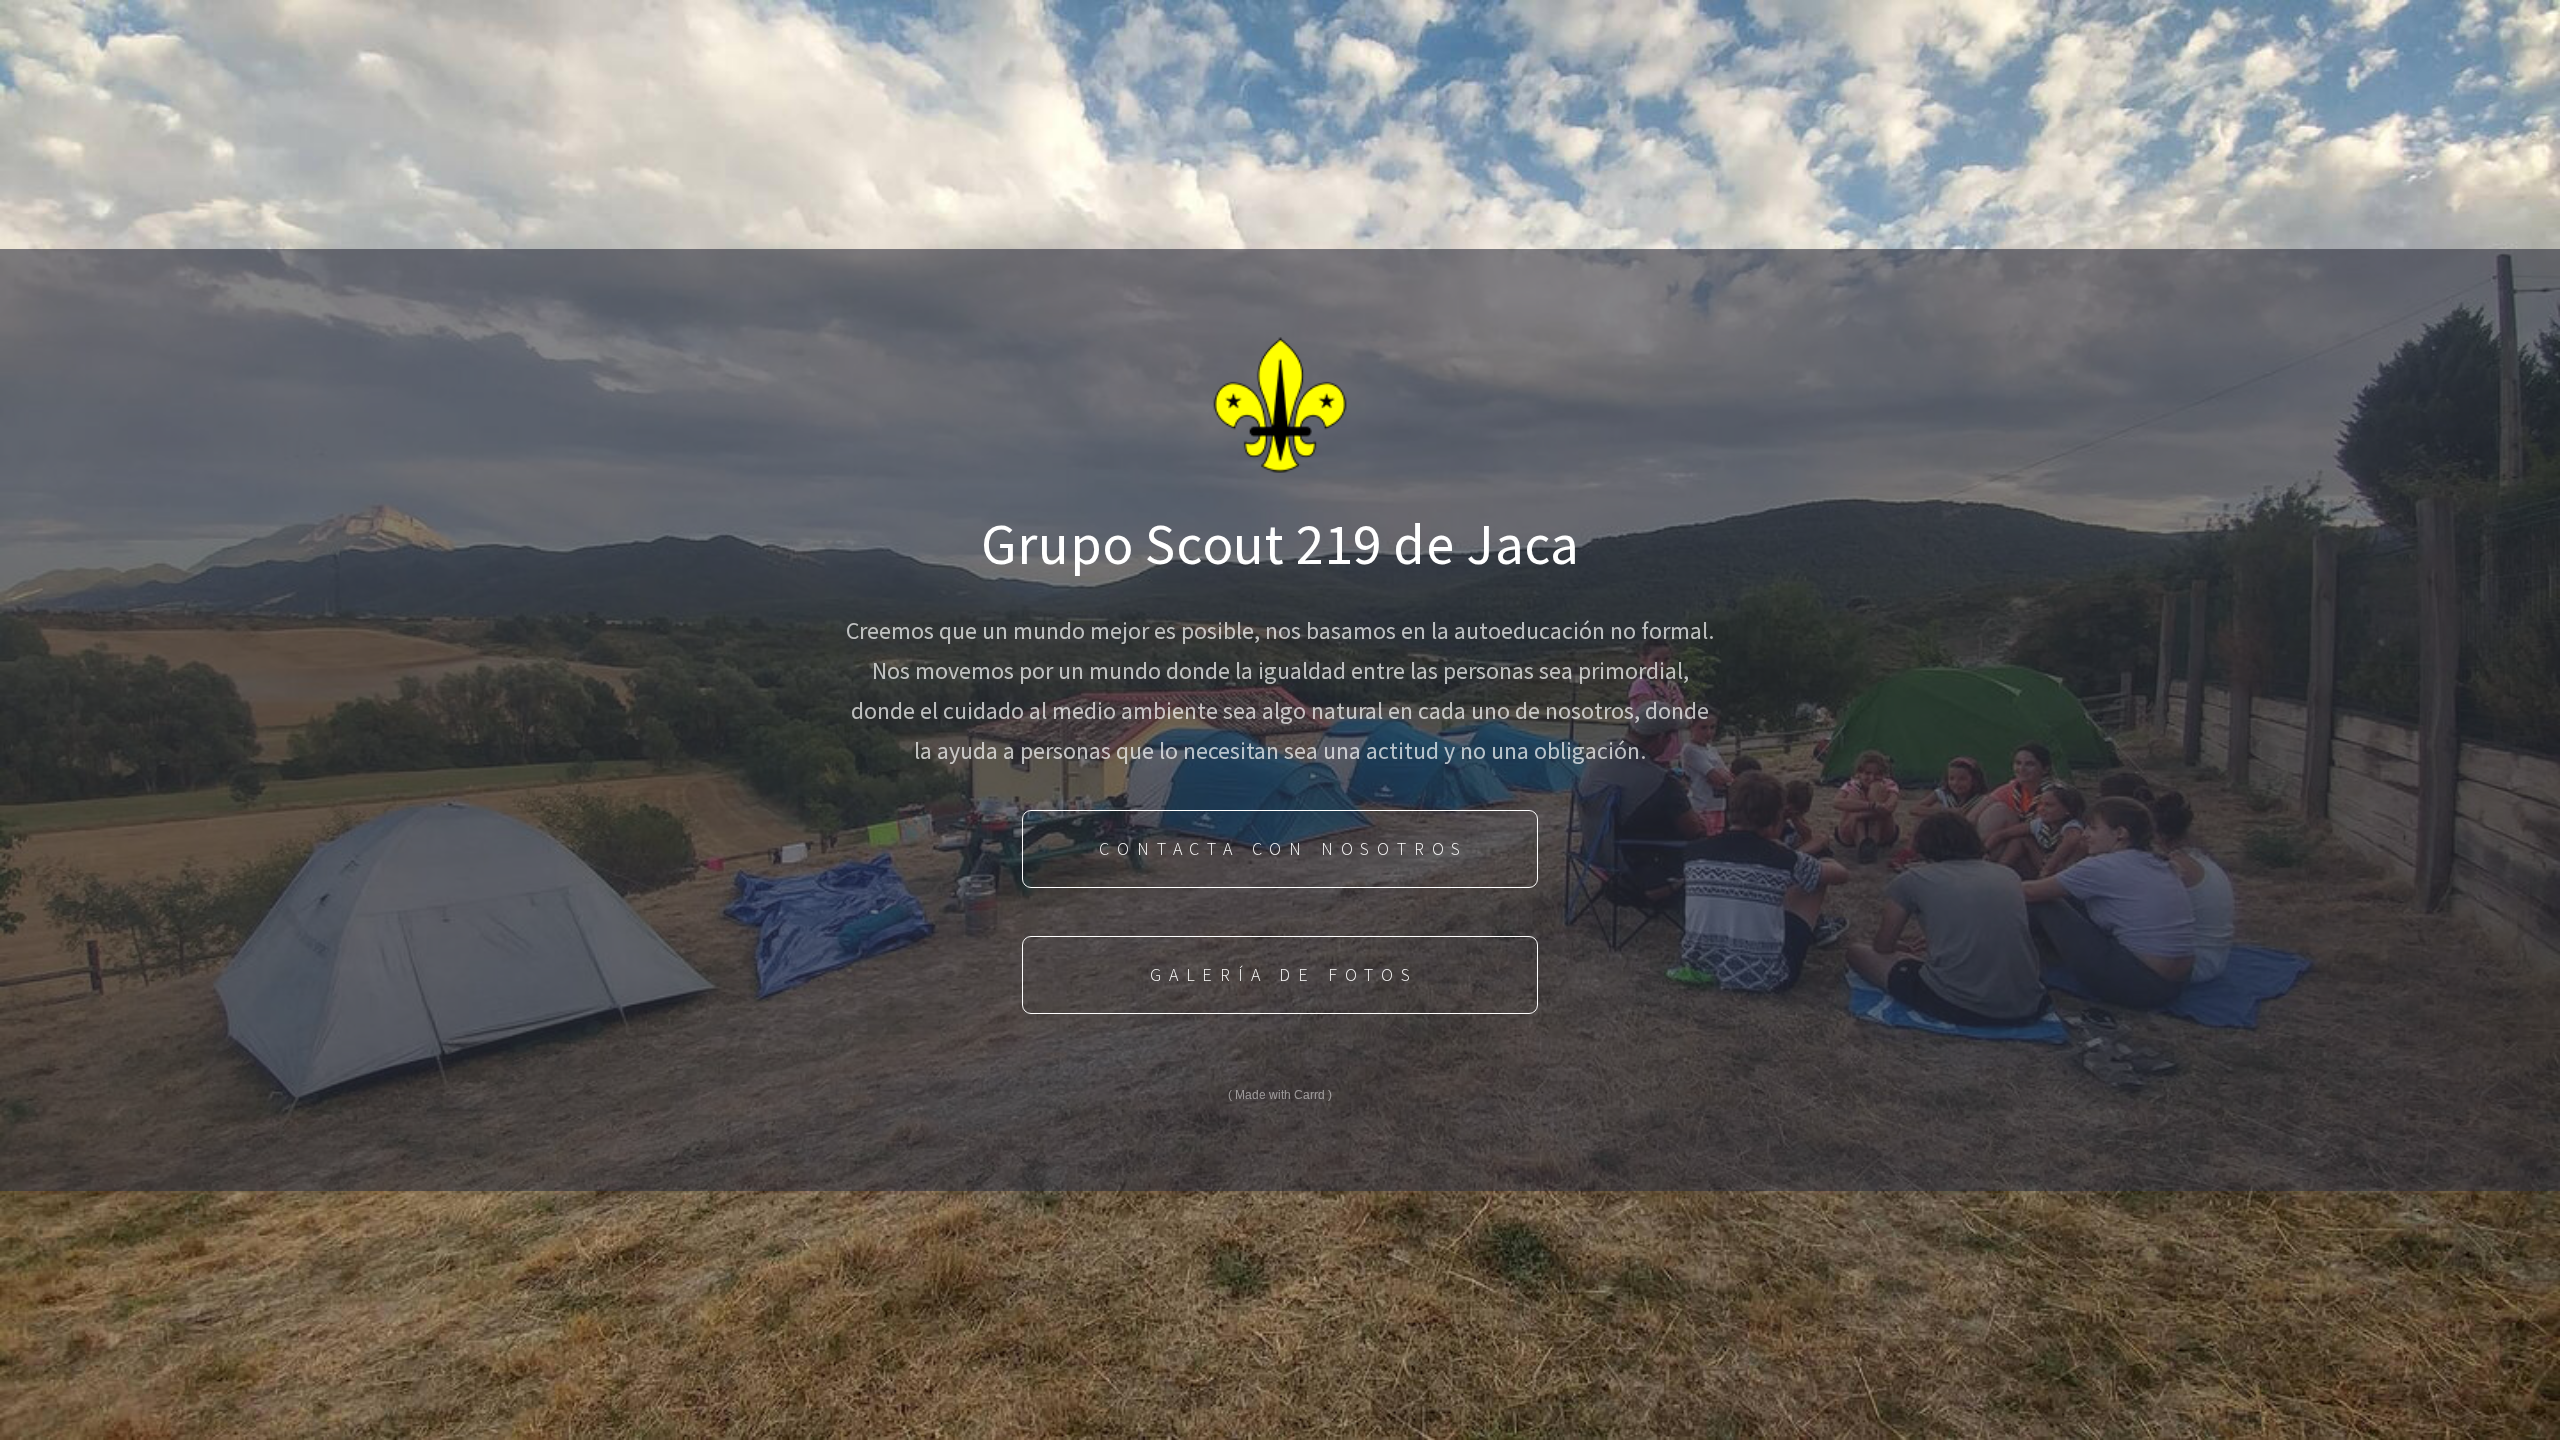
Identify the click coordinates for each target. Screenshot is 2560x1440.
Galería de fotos (1284, 974)
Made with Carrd (1280, 1095)
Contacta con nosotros (1283, 848)
